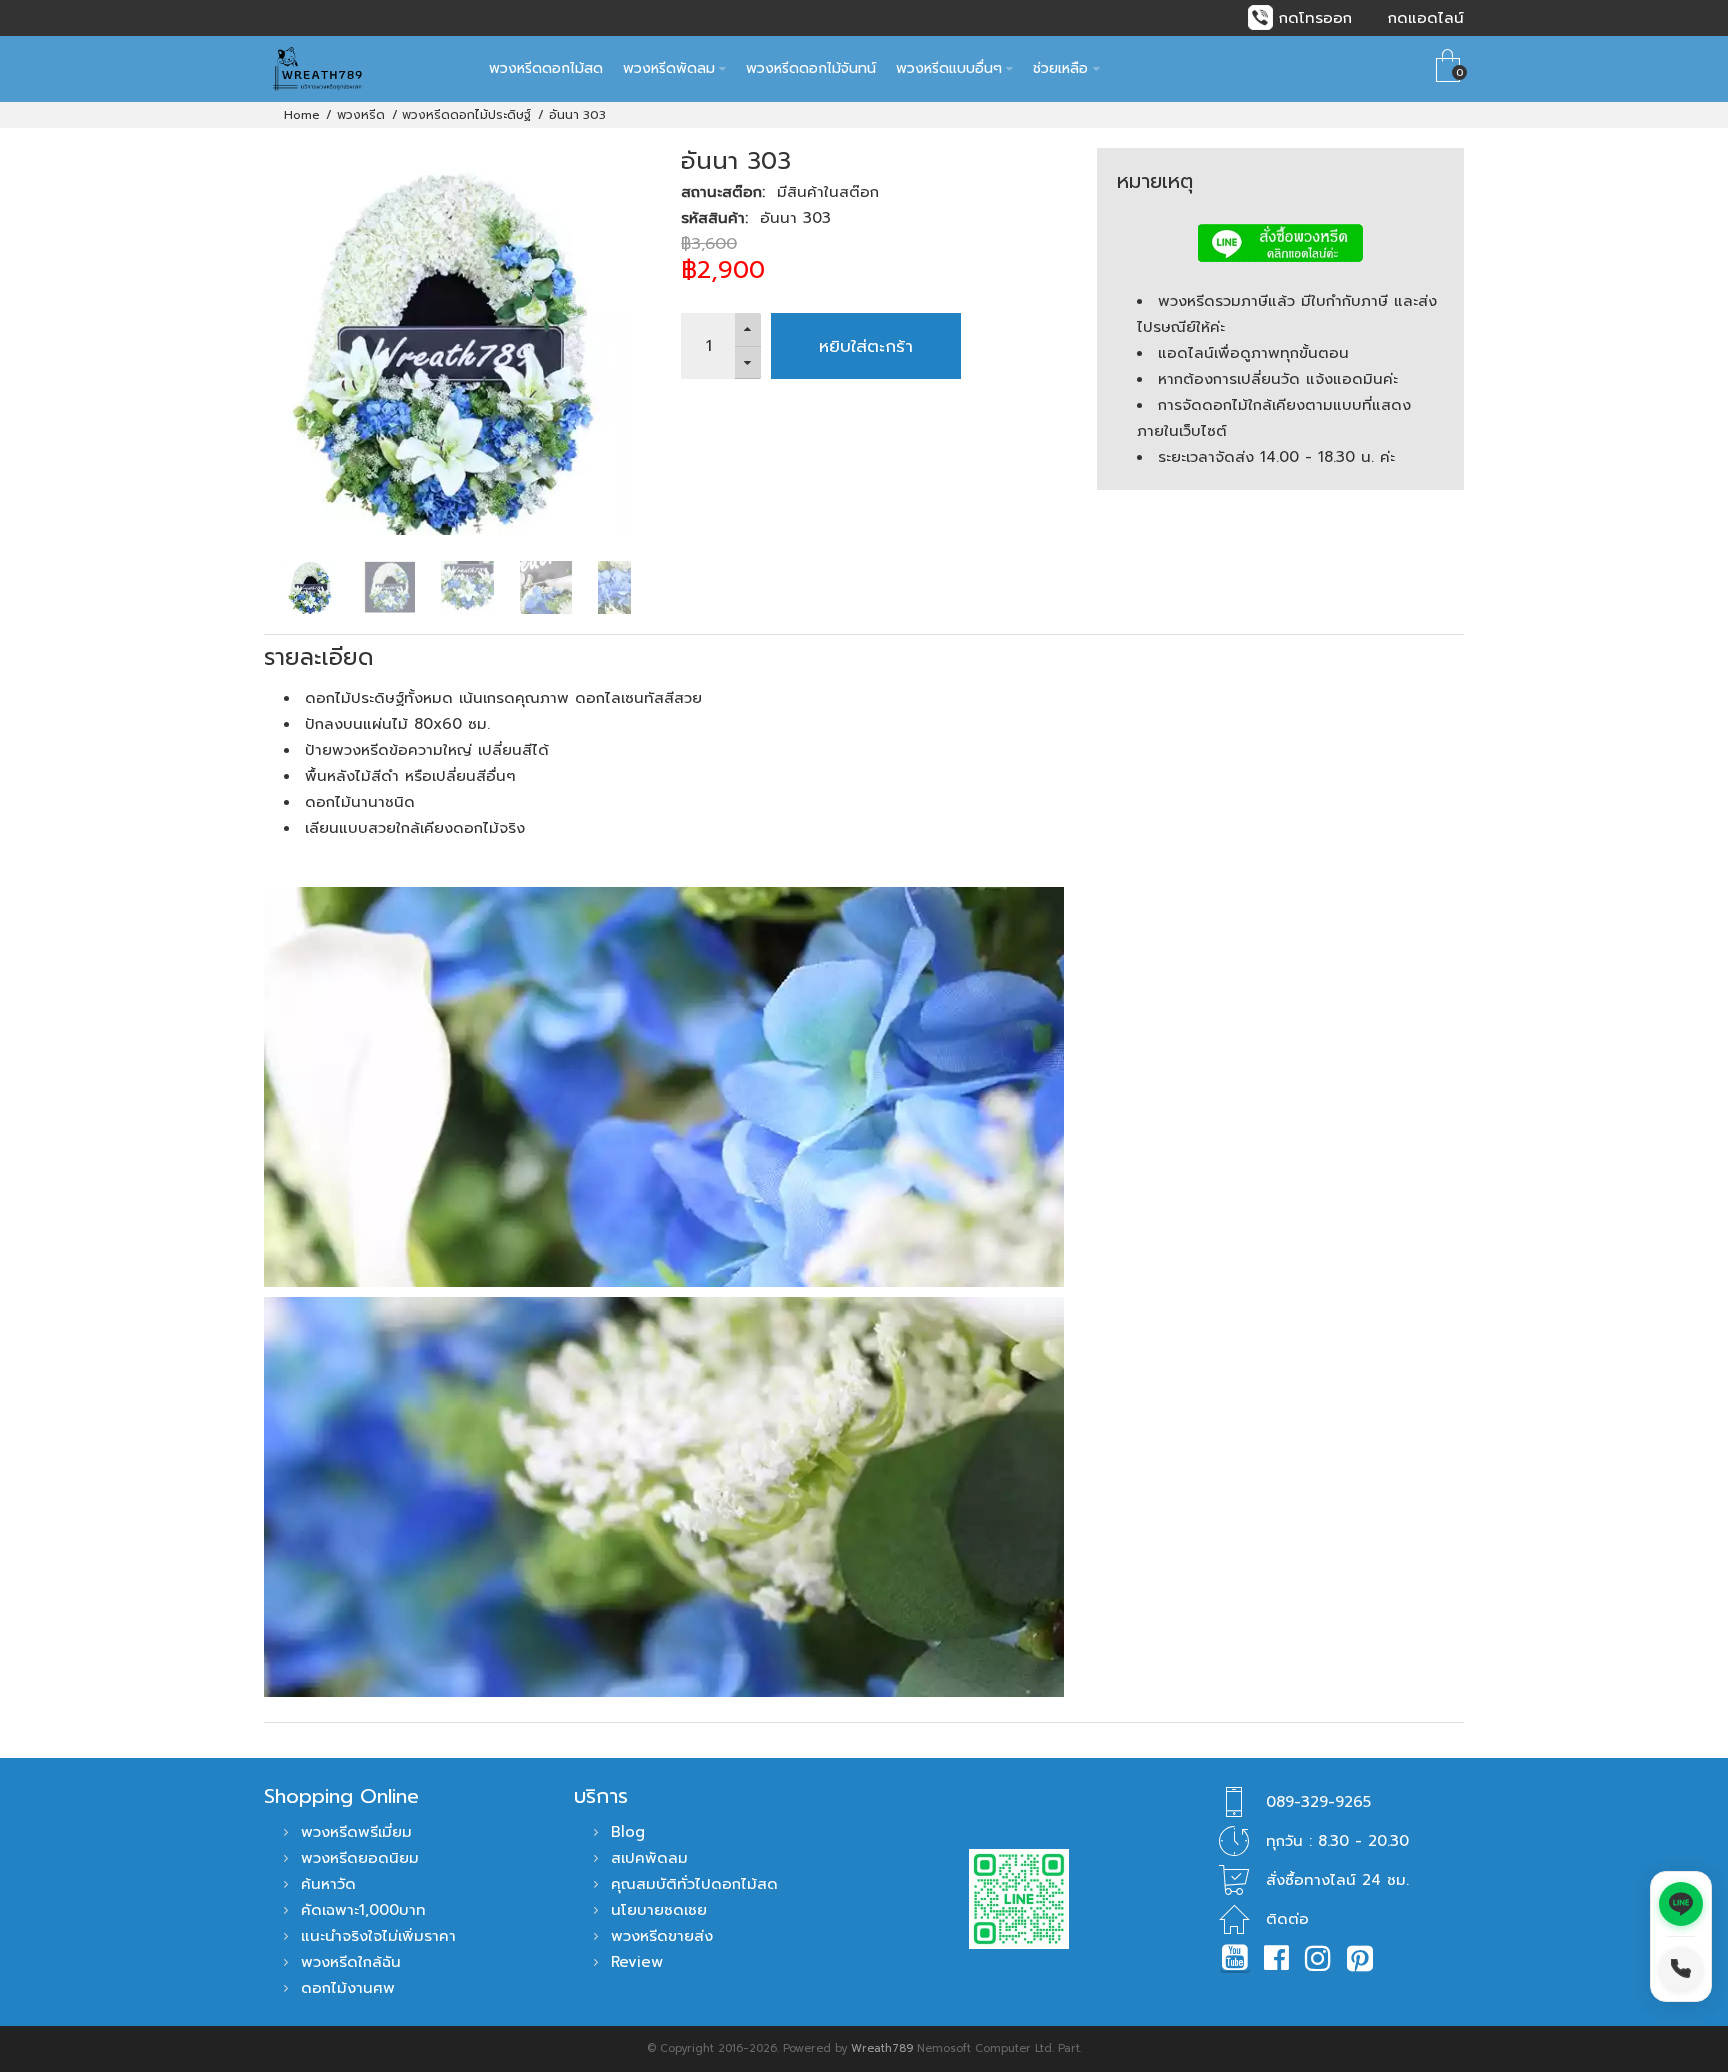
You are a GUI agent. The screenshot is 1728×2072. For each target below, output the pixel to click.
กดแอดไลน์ (1426, 18)
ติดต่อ (1287, 1919)
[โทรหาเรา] (1681, 1969)
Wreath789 (882, 2048)
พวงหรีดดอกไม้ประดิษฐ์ (466, 115)
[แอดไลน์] (1681, 1904)
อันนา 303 (577, 115)
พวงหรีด (361, 115)
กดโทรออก (1315, 18)
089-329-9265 (1318, 1802)
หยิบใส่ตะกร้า (866, 346)
